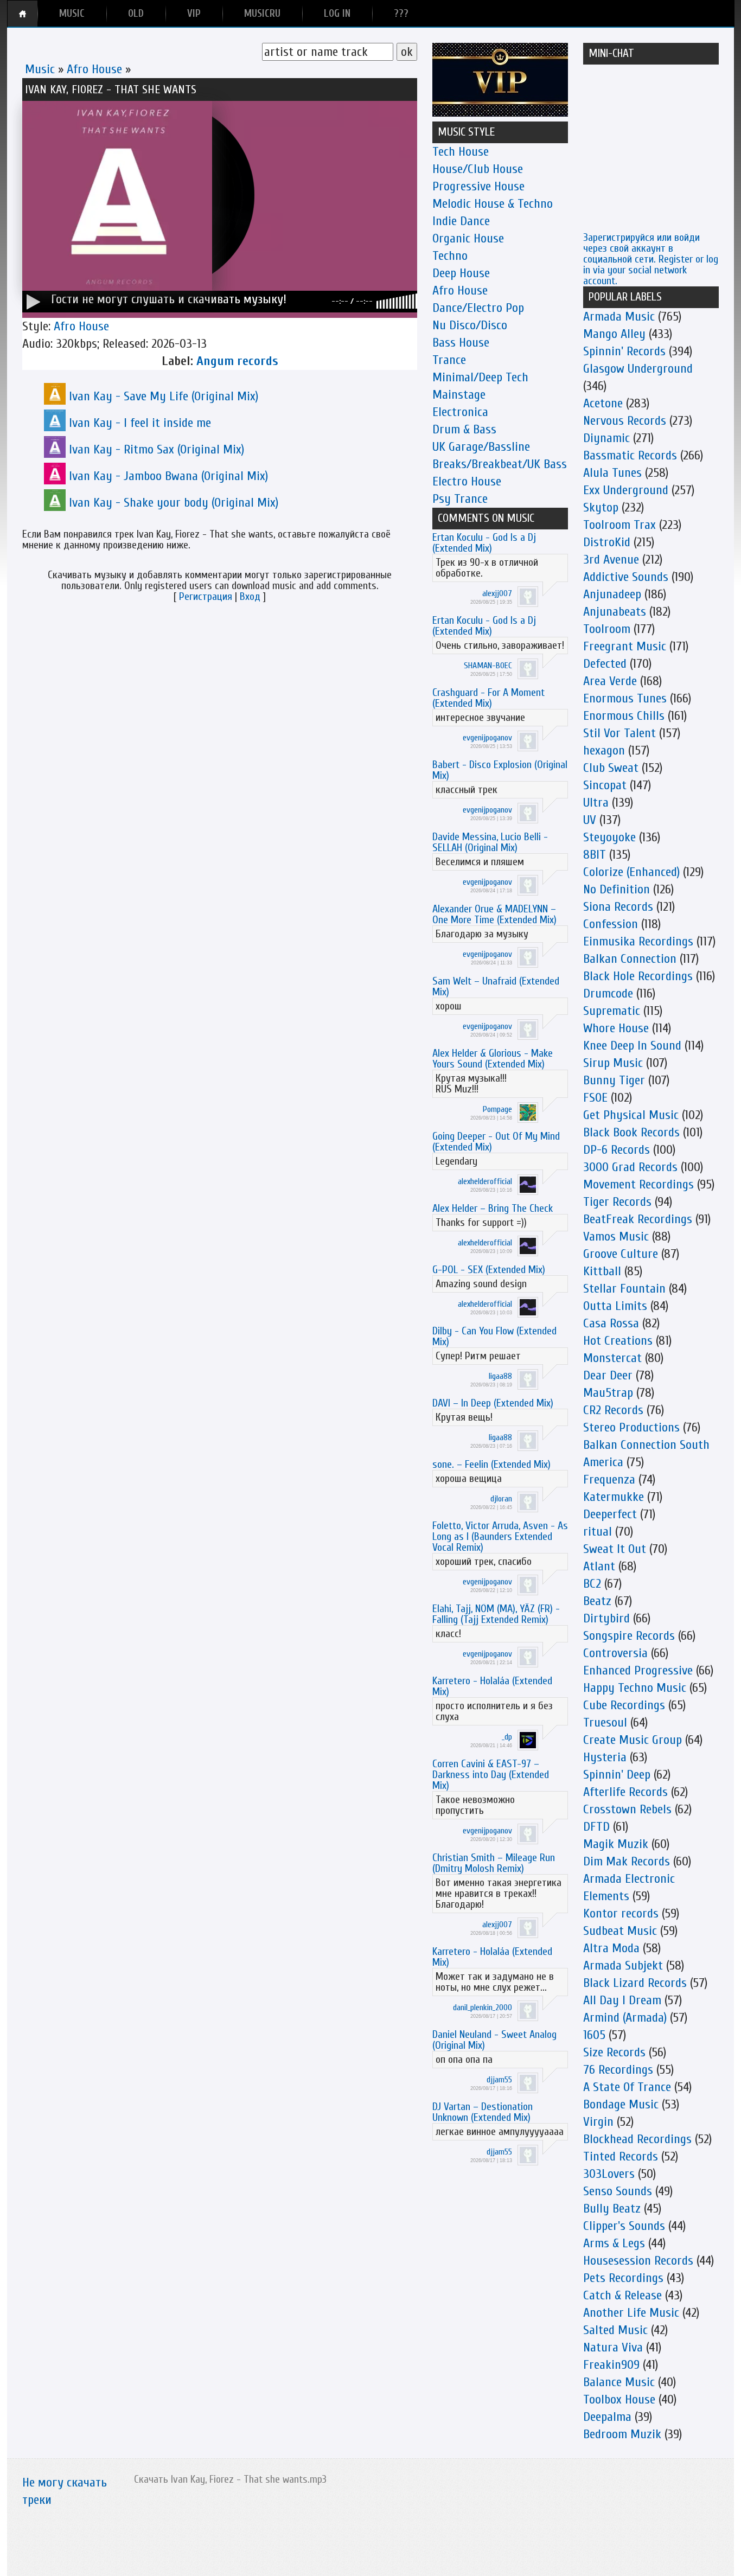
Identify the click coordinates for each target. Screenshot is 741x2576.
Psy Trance (460, 499)
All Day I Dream (622, 2000)
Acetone (603, 403)
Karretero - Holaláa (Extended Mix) (492, 1686)
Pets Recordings (623, 2278)
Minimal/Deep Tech (480, 377)
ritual (598, 1532)
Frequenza (609, 1479)
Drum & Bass (464, 429)
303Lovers (609, 2174)
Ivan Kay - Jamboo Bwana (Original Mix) (168, 476)
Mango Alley (614, 334)
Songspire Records (629, 1636)
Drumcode (608, 993)
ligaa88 (500, 1376)
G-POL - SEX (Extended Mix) (489, 1270)
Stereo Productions (631, 1427)
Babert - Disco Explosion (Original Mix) (500, 770)
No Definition (617, 889)
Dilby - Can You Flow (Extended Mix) (494, 1336)
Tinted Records (621, 2156)
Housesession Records (638, 2261)
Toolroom (607, 629)
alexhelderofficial (485, 1181)
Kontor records (621, 1913)
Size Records (614, 2052)
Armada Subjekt (623, 1965)
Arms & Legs (614, 2243)
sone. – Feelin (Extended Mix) (491, 1464)
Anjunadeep (612, 594)
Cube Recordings (624, 1705)
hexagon (604, 750)
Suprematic (612, 1011)
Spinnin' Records (624, 351)
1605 (594, 2035)
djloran (501, 1499)
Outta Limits (615, 1306)
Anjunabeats (615, 612)
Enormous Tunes (625, 698)
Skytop (601, 507)
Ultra (596, 803)
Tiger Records (617, 1202)
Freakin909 (611, 2365)
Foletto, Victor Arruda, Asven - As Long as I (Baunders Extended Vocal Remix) (500, 1536)
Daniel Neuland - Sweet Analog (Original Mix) (494, 2040)
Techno (450, 256)
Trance (449, 360)
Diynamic (606, 438)
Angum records (237, 361)
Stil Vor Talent (619, 733)
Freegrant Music (625, 646)
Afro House (94, 69)
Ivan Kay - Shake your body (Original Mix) (174, 503)
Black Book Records (631, 1132)
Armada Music (619, 317)
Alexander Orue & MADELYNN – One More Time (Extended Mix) (494, 914)
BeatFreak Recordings (638, 1219)
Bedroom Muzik (622, 2434)
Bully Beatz (612, 2209)
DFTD (596, 1827)
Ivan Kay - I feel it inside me (140, 423)
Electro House (467, 481)
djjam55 (499, 2080)
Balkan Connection (630, 959)
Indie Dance (461, 221)
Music (40, 69)
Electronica (460, 412)
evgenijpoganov (487, 738)
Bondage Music (621, 2104)
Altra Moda (611, 1948)
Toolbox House (619, 2399)
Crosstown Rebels (627, 1809)
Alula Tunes (612, 473)
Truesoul (605, 1722)
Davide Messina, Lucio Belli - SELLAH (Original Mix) (490, 842)
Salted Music (615, 2330)
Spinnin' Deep (617, 1775)
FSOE (595, 1098)
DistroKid (607, 542)
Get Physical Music (631, 1115)
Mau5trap (608, 1393)
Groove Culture (621, 1254)
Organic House (468, 238)
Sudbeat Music (620, 1931)
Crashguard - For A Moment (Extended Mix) (488, 698)
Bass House (461, 343)
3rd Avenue (611, 560)
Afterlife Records (625, 1792)
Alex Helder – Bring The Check (493, 1208)
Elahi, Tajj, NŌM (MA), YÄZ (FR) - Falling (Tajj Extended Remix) (496, 1614)
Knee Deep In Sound (632, 1046)
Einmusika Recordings (638, 941)
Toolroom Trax (619, 525)
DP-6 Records (617, 1150)
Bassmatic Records (630, 455)
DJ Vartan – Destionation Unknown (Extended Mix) (483, 2112)
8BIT (595, 855)
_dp (507, 1737)
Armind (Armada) (625, 2018)
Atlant (599, 1566)
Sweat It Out (615, 1549)
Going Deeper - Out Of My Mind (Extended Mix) (496, 1142)
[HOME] (23, 14)
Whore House (616, 1028)
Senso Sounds (618, 2191)
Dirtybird (606, 1618)
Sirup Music (613, 1063)
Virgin (598, 2122)
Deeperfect (610, 1514)
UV (590, 820)
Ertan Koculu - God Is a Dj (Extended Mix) (484, 543)
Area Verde (610, 681)
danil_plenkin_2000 (483, 2008)
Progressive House (478, 186)
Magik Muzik (616, 1844)
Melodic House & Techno (493, 204)
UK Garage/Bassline (481, 447)
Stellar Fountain (624, 1289)
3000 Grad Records (630, 1167)
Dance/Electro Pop (478, 308)
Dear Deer (608, 1375)
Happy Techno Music (635, 1688)
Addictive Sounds (626, 577)
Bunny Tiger (614, 1080)
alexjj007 (497, 593)
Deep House (461, 273)
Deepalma (607, 2417)
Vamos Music (616, 1236)
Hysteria (605, 1757)
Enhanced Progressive (638, 1670)
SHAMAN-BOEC (488, 666)
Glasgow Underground (638, 369)
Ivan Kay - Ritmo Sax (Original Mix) (156, 449)
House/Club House (478, 169)
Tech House (461, 152)
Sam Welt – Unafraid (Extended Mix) (496, 986)
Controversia (615, 1653)
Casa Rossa (611, 1323)
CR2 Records (613, 1410)
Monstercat (612, 1358)
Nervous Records (625, 421)
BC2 (592, 1584)
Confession (611, 924)
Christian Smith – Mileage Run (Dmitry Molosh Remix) (494, 1863)
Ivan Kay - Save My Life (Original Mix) (164, 396)
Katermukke (614, 1497)
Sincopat (605, 785)
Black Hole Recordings (638, 976)
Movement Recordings (638, 1184)
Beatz (597, 1601)
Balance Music (619, 2382)
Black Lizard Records (635, 1983)
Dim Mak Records (627, 1861)
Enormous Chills (624, 716)
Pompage (497, 1109)
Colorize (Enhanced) (631, 872)
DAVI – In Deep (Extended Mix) (493, 1403)
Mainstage (459, 395)
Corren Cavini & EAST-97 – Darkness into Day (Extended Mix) (491, 1775)
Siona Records (618, 907)
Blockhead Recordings (637, 2139)
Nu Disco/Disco (470, 325)
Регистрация (206, 596)
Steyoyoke (609, 837)
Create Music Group (633, 1740)
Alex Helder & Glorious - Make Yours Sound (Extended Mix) (493, 1059)
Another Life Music (631, 2313)
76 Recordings (618, 2070)
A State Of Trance (627, 2087)
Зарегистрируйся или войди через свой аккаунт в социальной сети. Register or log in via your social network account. (651, 259)
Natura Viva (613, 2347)
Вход (250, 596)
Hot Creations (618, 1341)
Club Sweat (611, 768)
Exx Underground (626, 490)
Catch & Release (622, 2295)
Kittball (602, 1271)
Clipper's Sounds (624, 2226)
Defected (605, 664)
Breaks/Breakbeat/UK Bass (500, 464)
